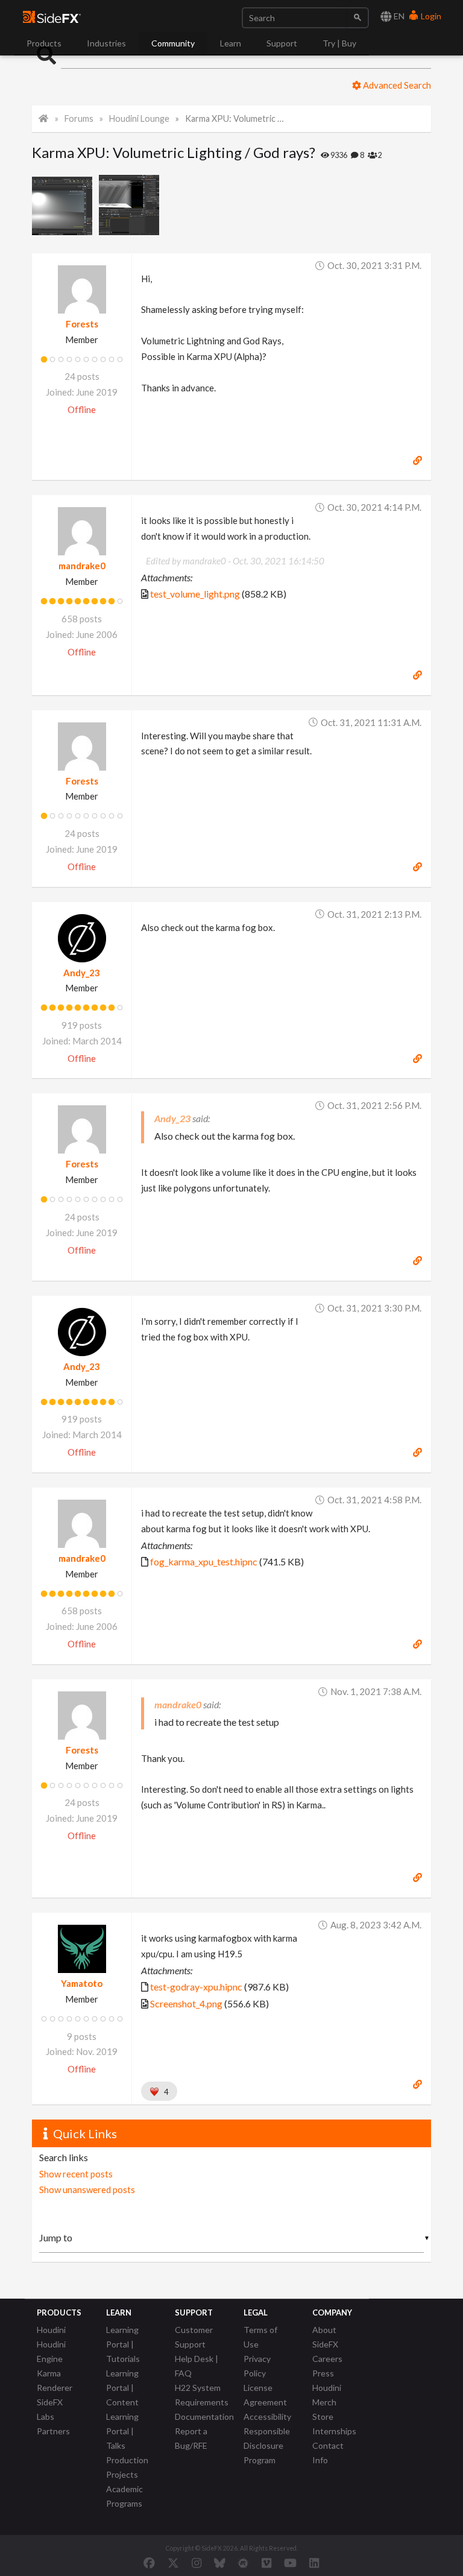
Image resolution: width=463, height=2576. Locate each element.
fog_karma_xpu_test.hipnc (204, 1561)
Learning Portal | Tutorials (123, 2344)
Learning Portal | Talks (122, 2431)
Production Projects (127, 2467)
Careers (327, 2359)
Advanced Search (396, 85)
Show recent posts (76, 2174)
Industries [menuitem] (106, 43)
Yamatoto (82, 1983)
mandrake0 (82, 566)
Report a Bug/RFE (191, 2438)
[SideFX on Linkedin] (314, 2563)
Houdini (51, 2330)
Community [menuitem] (173, 43)
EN (398, 16)
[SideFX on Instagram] (197, 2563)
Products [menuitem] (44, 43)
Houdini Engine (51, 2351)
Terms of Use (260, 2337)
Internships (334, 2431)
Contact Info (328, 2453)
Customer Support (194, 2337)
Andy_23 (82, 973)
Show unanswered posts (87, 2189)
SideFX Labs (50, 2409)
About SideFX (325, 2337)
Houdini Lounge (139, 118)
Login (430, 16)
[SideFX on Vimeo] (266, 2563)
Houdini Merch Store (327, 2402)
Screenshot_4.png (186, 2003)
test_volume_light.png (195, 594)
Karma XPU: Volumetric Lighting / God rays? (236, 118)
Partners (53, 2431)
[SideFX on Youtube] (290, 2563)
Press (323, 2373)
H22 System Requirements (202, 2395)
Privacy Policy (257, 2366)
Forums (79, 118)
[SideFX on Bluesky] (220, 2563)
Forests (82, 324)
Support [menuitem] (282, 43)
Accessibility (267, 2417)
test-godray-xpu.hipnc (196, 1987)
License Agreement (265, 2395)
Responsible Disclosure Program (267, 2445)
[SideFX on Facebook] (149, 2563)
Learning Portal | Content (122, 2388)
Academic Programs (124, 2496)
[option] (65, 205)
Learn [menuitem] (231, 43)
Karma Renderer (55, 2380)
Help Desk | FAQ (197, 2366)
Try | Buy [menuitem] (339, 43)
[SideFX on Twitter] (173, 2563)
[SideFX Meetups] (243, 2563)
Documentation (204, 2417)
